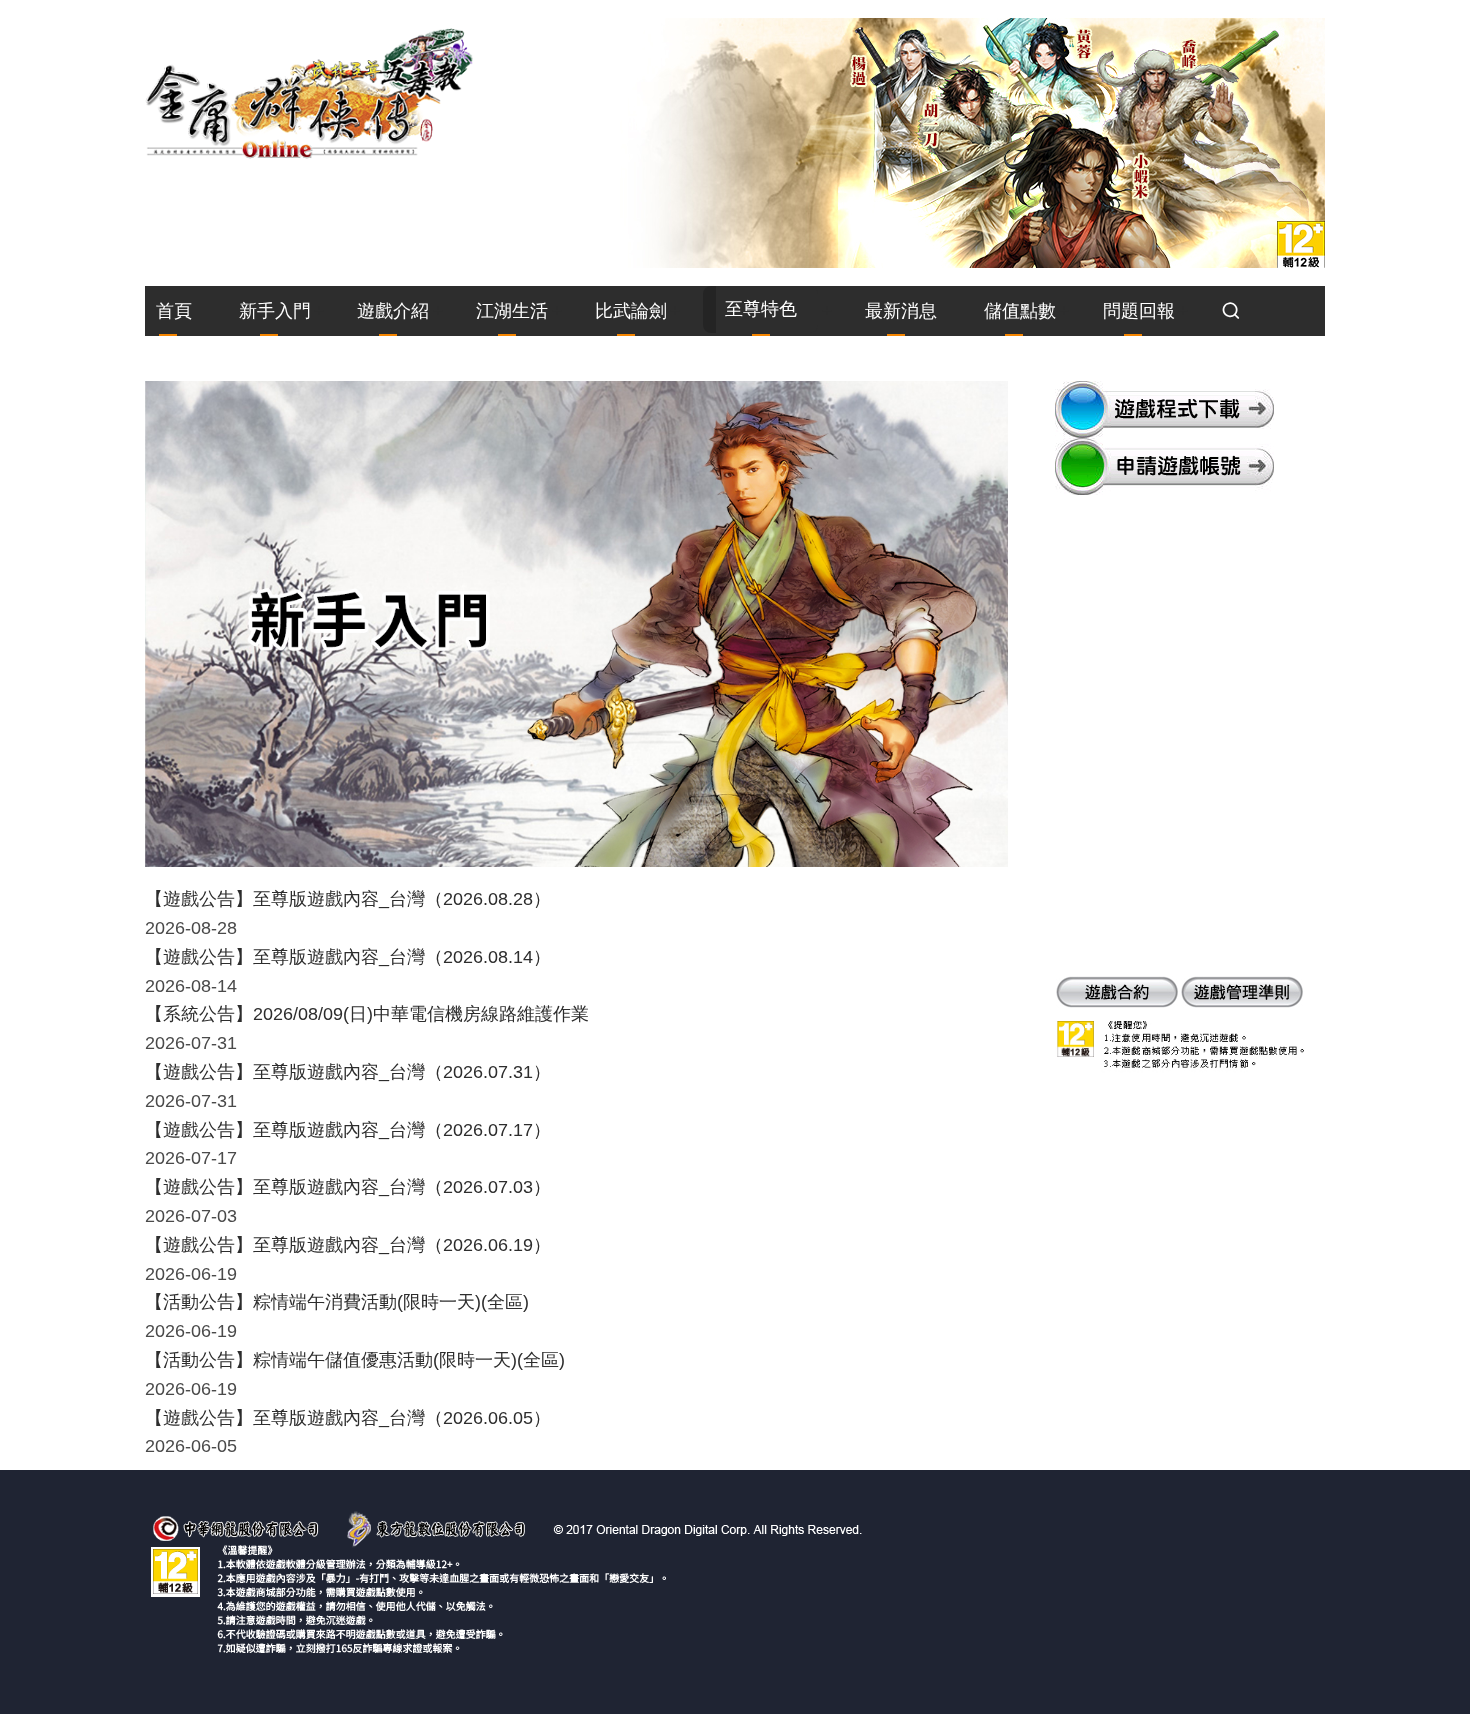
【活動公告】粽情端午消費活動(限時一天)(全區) (337, 1302)
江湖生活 (512, 311)
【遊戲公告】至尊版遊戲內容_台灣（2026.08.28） (348, 899)
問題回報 (1139, 311)
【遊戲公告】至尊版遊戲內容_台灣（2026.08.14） (348, 957)
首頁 (174, 311)
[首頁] (309, 92)
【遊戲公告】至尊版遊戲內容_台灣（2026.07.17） (348, 1130)
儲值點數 (1020, 311)
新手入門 (275, 311)
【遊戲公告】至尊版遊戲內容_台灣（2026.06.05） (348, 1418)
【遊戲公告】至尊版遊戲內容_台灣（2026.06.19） (348, 1245)
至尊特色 (761, 309)
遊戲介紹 (393, 311)
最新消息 (901, 311)
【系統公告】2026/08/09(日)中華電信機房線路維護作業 (367, 1014)
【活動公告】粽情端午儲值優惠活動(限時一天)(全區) (355, 1360)
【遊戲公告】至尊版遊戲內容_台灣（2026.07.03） (348, 1187)
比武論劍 (631, 311)
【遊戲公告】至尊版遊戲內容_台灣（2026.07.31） (348, 1072)
